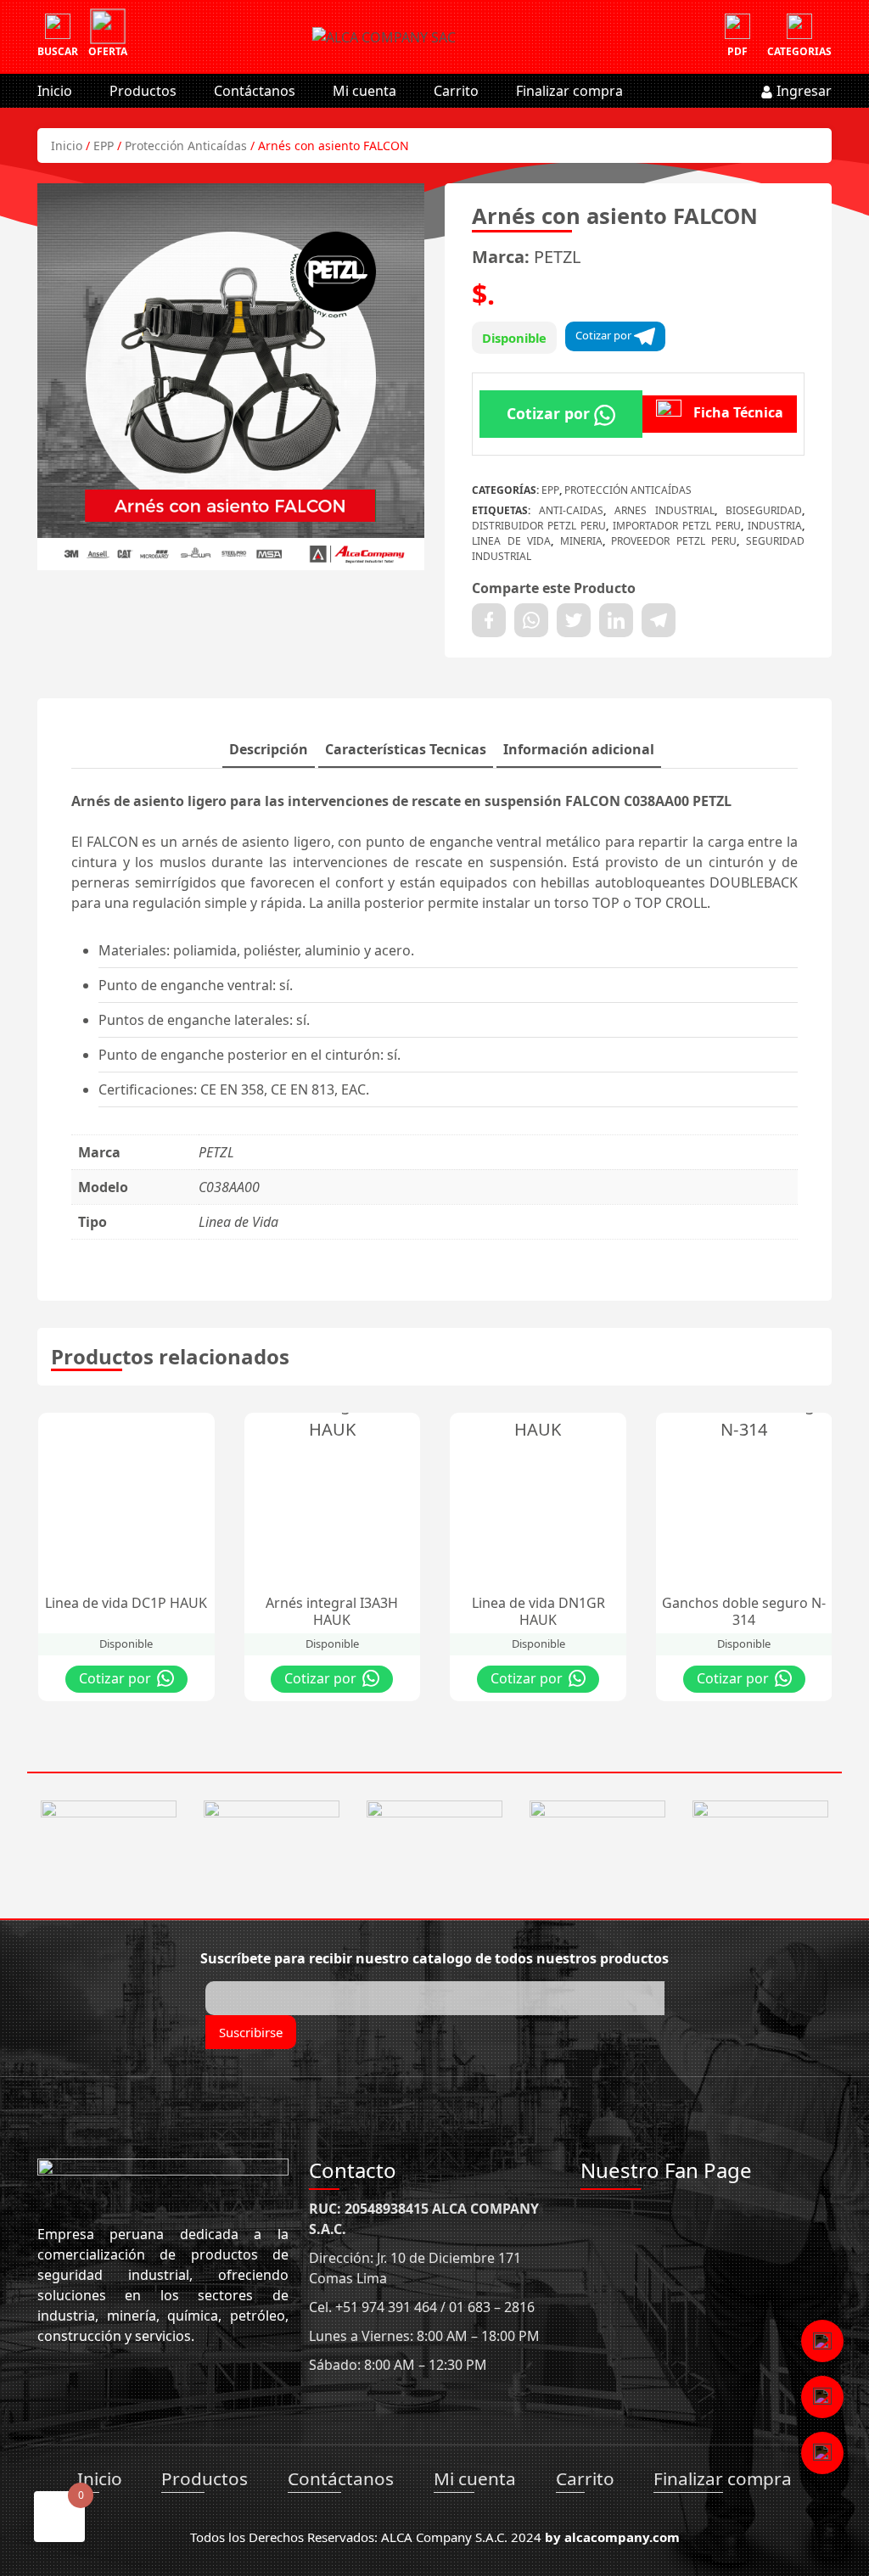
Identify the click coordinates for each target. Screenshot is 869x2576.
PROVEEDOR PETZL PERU (674, 541)
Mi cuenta (364, 91)
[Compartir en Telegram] (659, 620)
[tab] (269, 750)
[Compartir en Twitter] (574, 620)
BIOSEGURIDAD (764, 510)
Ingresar (802, 91)
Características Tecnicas (406, 749)
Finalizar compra (569, 91)
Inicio (55, 91)
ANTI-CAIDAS (571, 510)
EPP (104, 146)
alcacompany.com (622, 2537)
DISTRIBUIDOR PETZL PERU (539, 526)
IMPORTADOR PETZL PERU (677, 526)
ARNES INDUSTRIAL (664, 510)
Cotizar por (605, 335)
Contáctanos (255, 91)
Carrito (456, 91)
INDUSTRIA (775, 526)
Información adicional (579, 749)
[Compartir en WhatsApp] (531, 620)
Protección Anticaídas (186, 146)
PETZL (557, 257)
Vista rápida (182, 1430)
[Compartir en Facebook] (489, 620)
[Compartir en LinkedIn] (616, 620)
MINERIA (581, 541)
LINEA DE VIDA (511, 541)
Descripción (269, 749)
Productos (143, 91)
